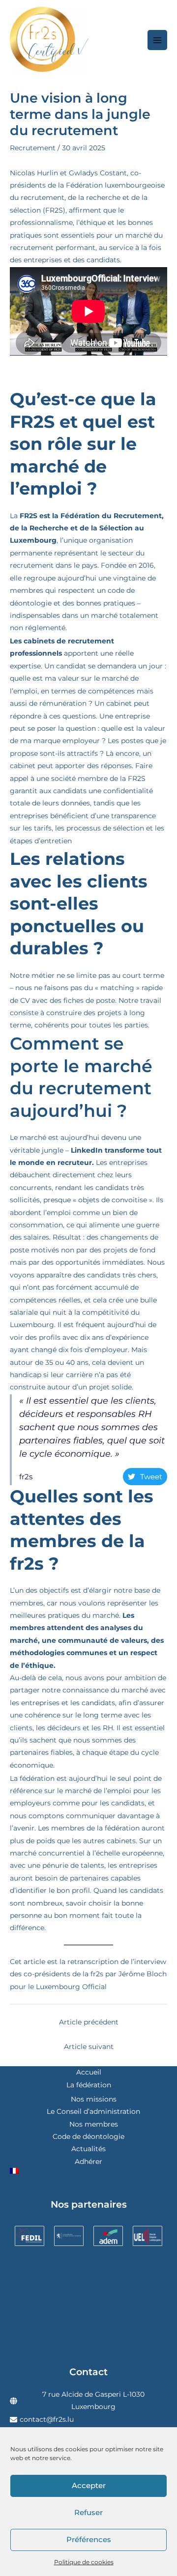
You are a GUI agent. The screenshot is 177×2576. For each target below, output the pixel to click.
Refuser (88, 2512)
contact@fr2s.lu (47, 2419)
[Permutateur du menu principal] (158, 40)
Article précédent (89, 2022)
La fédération (89, 2085)
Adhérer (88, 2161)
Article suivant (89, 2047)
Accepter (89, 2485)
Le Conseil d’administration (93, 2111)
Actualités (88, 2149)
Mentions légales (88, 2353)
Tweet (151, 1477)
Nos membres (94, 2124)
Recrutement (33, 148)
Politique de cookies (84, 2562)
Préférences (89, 2539)
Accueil (89, 2072)
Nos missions (94, 2099)
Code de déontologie (88, 2136)
